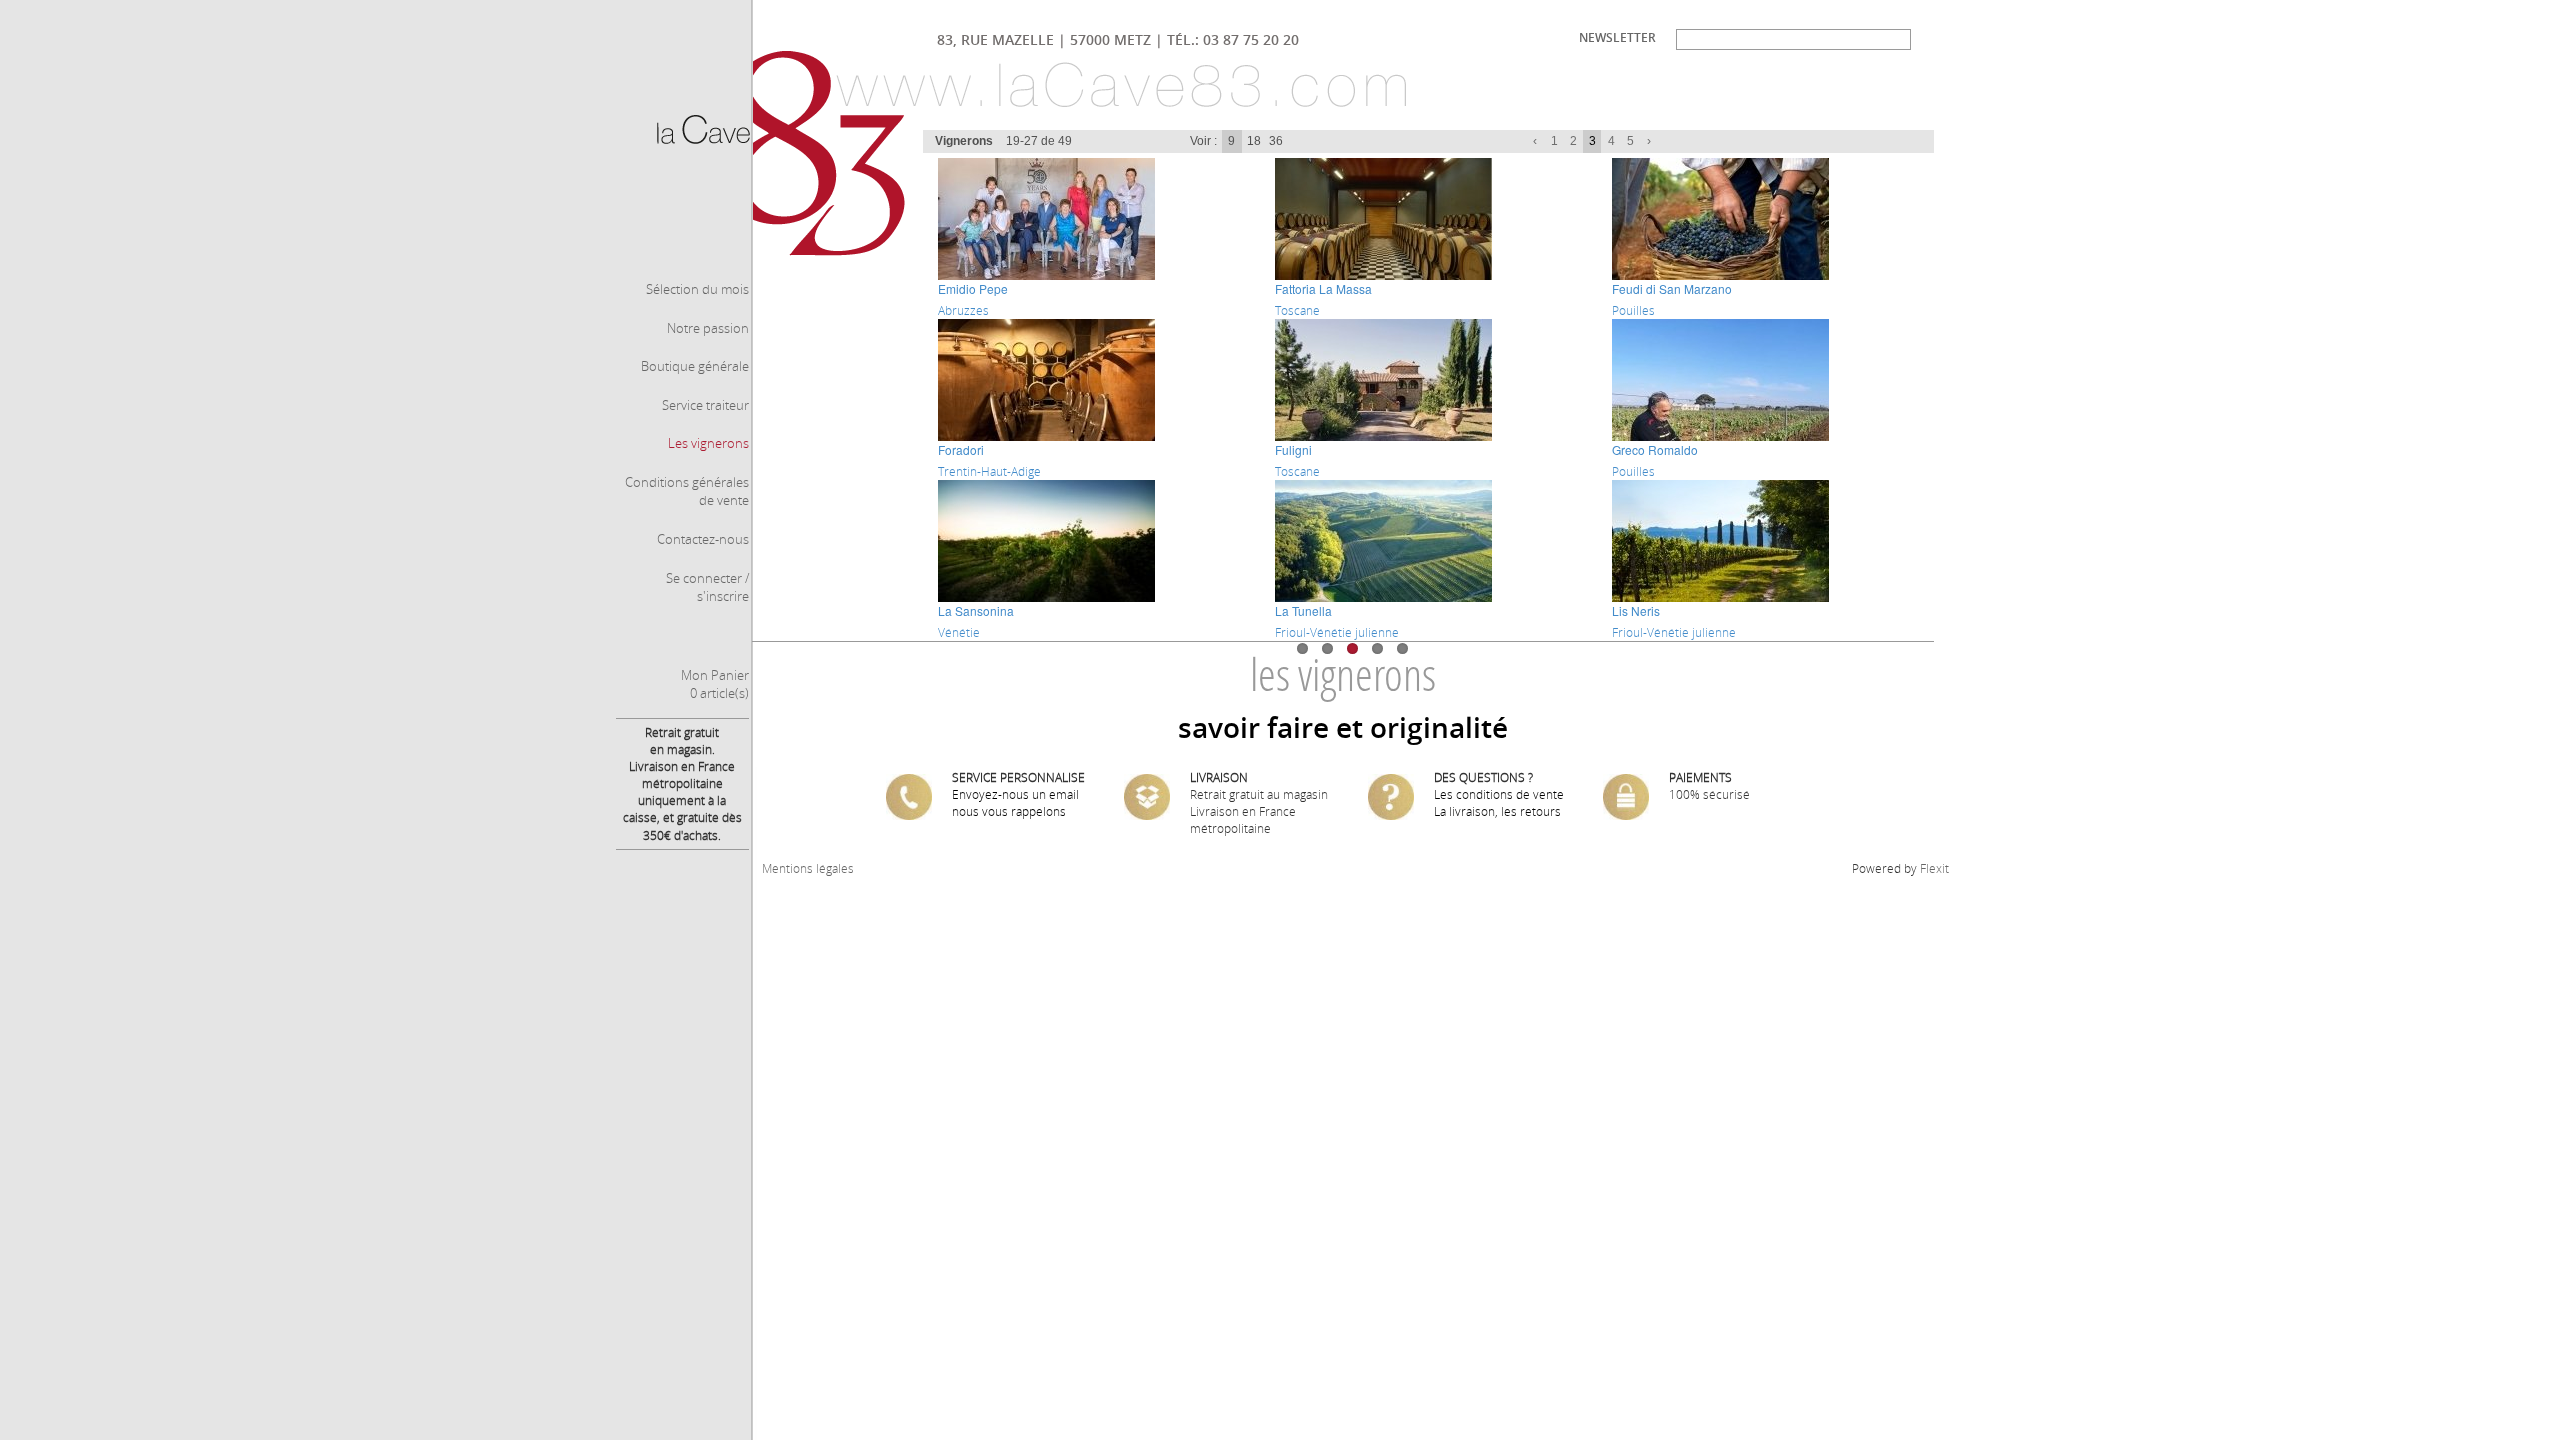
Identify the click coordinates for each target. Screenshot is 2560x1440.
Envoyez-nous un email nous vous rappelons (1015, 803)
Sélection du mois (697, 289)
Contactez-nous (703, 539)
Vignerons (964, 141)
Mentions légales (808, 868)
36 (1276, 141)
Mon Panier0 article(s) (715, 684)
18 (1254, 141)
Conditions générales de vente (687, 491)
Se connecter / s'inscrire (707, 587)
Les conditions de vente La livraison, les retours (1499, 803)
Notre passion (708, 328)
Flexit (1934, 868)
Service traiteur (705, 405)
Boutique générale (695, 366)
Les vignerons (708, 443)
